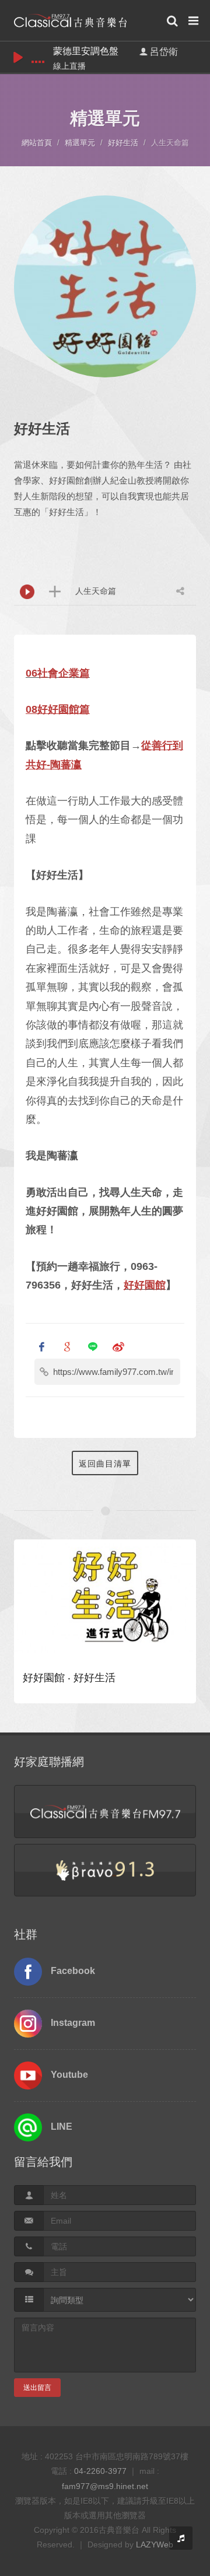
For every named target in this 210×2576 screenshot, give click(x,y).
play (18, 57)
